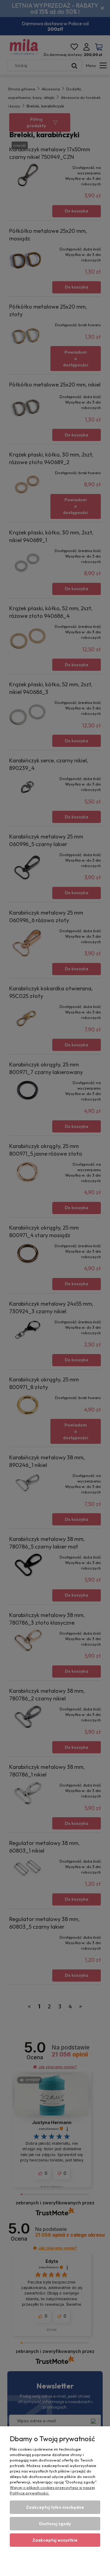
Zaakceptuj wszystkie (55, 2540)
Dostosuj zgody (55, 2524)
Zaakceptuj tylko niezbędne (55, 2507)
